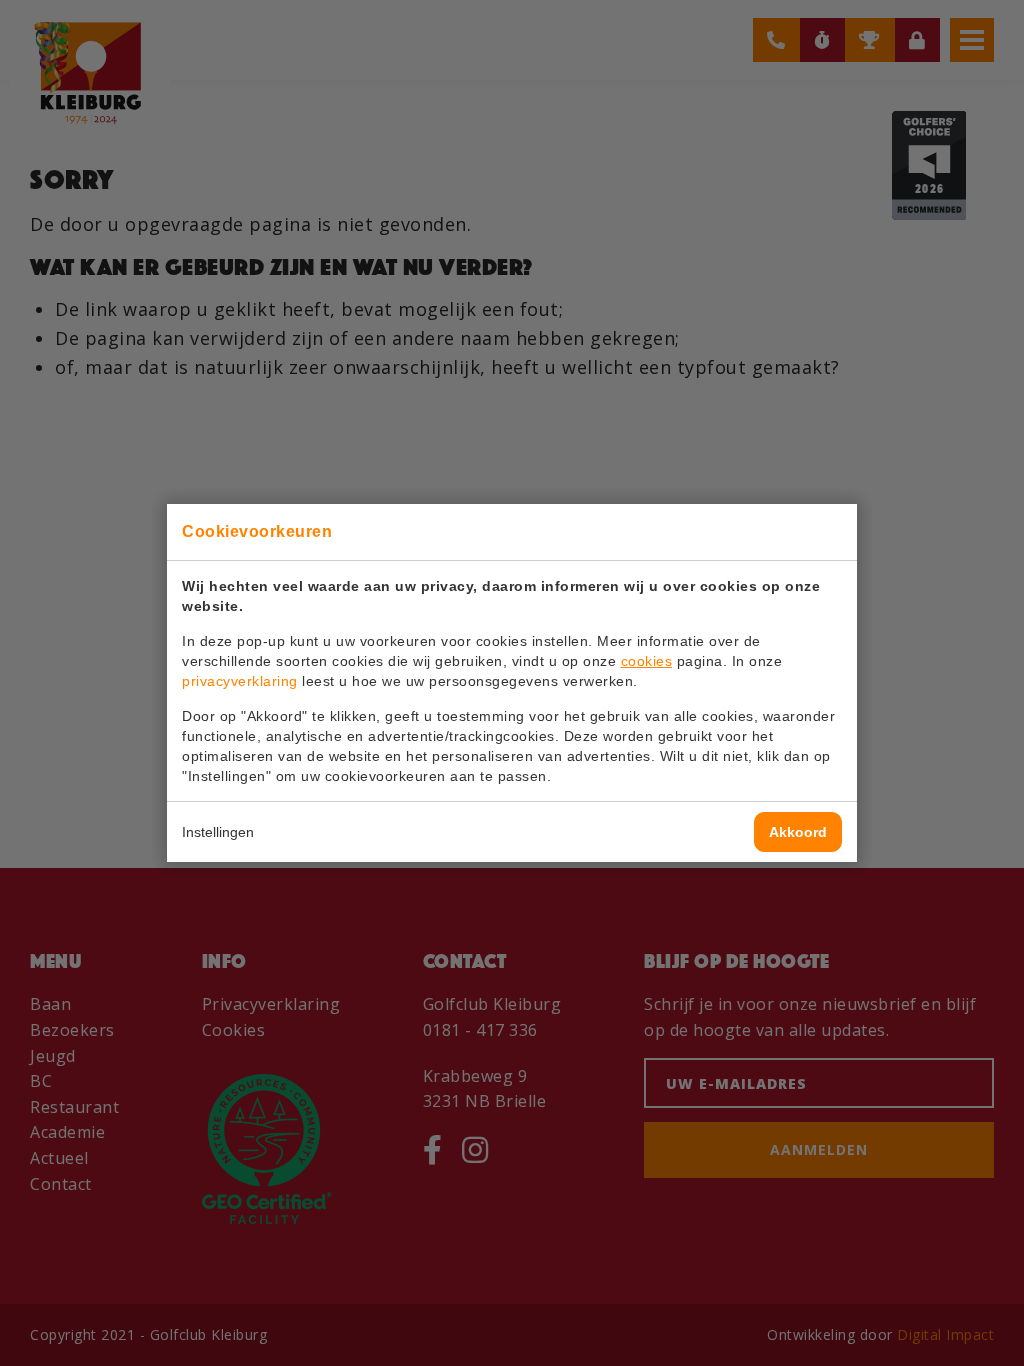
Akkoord (798, 832)
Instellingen (218, 832)
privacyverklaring (240, 681)
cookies (647, 661)
